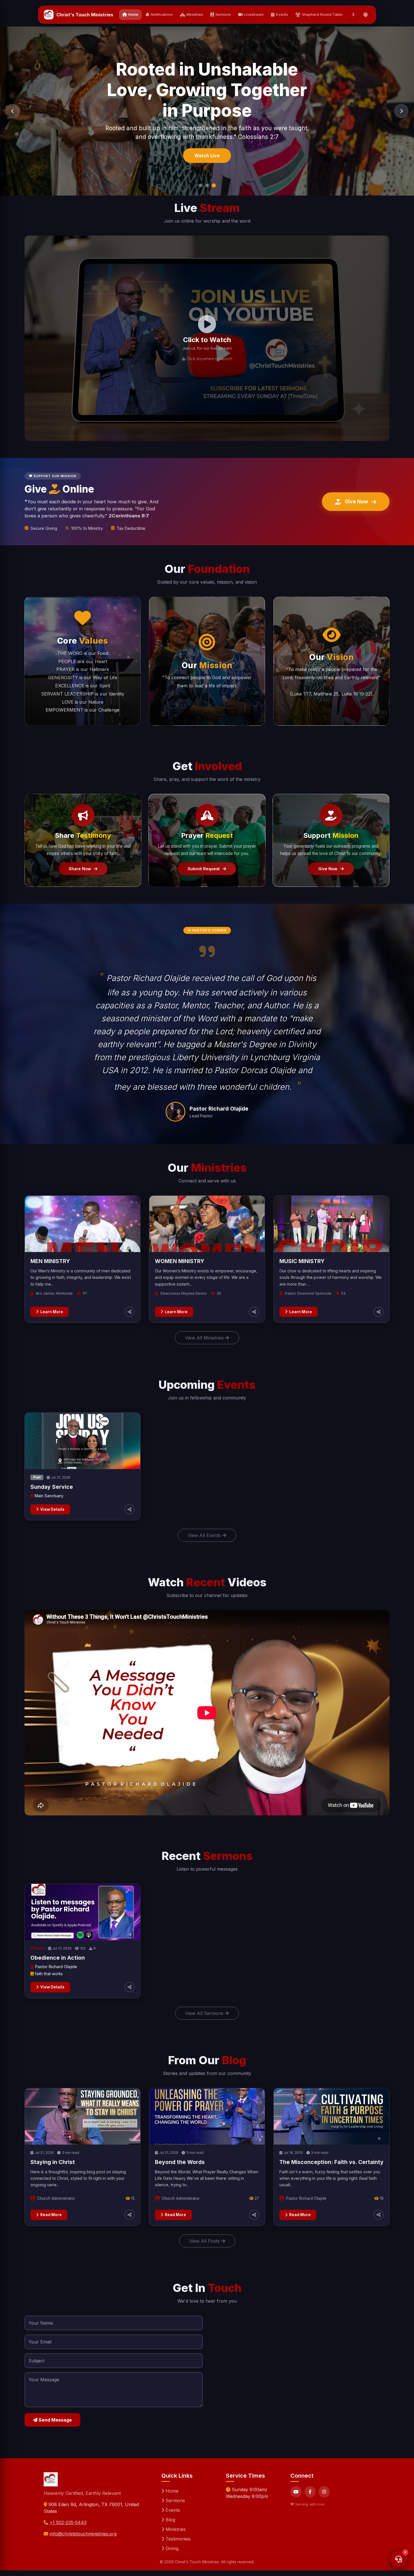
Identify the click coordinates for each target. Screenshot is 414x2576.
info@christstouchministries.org (83, 2534)
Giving (171, 2548)
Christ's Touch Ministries (85, 15)
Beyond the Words (180, 2162)
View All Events (205, 1535)
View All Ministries (205, 1338)
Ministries (195, 14)
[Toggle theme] (366, 15)
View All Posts (205, 2241)
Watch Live (207, 147)
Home (133, 14)
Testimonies (177, 2539)
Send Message (55, 2420)
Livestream (254, 14)
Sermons (223, 14)
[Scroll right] (353, 15)
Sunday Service (52, 1487)
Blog (170, 2520)
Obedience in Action (58, 1958)
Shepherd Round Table (322, 14)
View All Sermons (205, 2013)
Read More (51, 2215)
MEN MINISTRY (50, 1261)
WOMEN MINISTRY (180, 1261)
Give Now (356, 501)
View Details (52, 1509)
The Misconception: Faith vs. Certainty (331, 2162)
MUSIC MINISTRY (302, 1261)
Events (282, 14)
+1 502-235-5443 (68, 2522)
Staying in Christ (53, 2162)
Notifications (162, 14)
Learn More (52, 1312)
